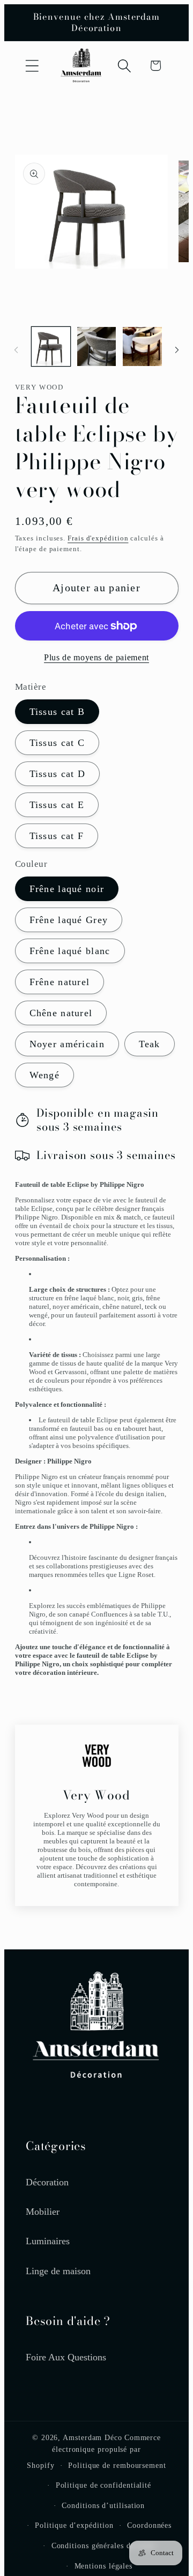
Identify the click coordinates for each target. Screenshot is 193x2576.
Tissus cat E (57, 805)
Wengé (45, 1075)
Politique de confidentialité (103, 2485)
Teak (150, 1044)
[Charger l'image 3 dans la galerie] (142, 346)
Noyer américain (67, 1044)
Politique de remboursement (117, 2465)
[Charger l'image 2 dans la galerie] (96, 346)
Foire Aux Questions (66, 2357)
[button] (32, 66)
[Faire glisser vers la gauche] (16, 350)
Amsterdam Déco (92, 2437)
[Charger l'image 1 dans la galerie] (51, 346)
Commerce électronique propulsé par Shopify (94, 2451)
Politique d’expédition (74, 2525)
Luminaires (48, 2241)
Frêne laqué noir (67, 889)
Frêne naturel (60, 982)
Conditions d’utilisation (103, 2505)
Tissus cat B (57, 712)
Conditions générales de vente (103, 2545)
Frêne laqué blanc (70, 951)
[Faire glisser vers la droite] (177, 350)
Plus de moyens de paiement (96, 657)
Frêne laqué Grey (69, 920)
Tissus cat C (57, 743)
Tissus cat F (57, 836)
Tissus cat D (58, 774)
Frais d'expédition (98, 538)
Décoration (47, 2182)
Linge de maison (58, 2271)
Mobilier (43, 2212)
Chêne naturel (61, 1013)
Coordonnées (149, 2525)
